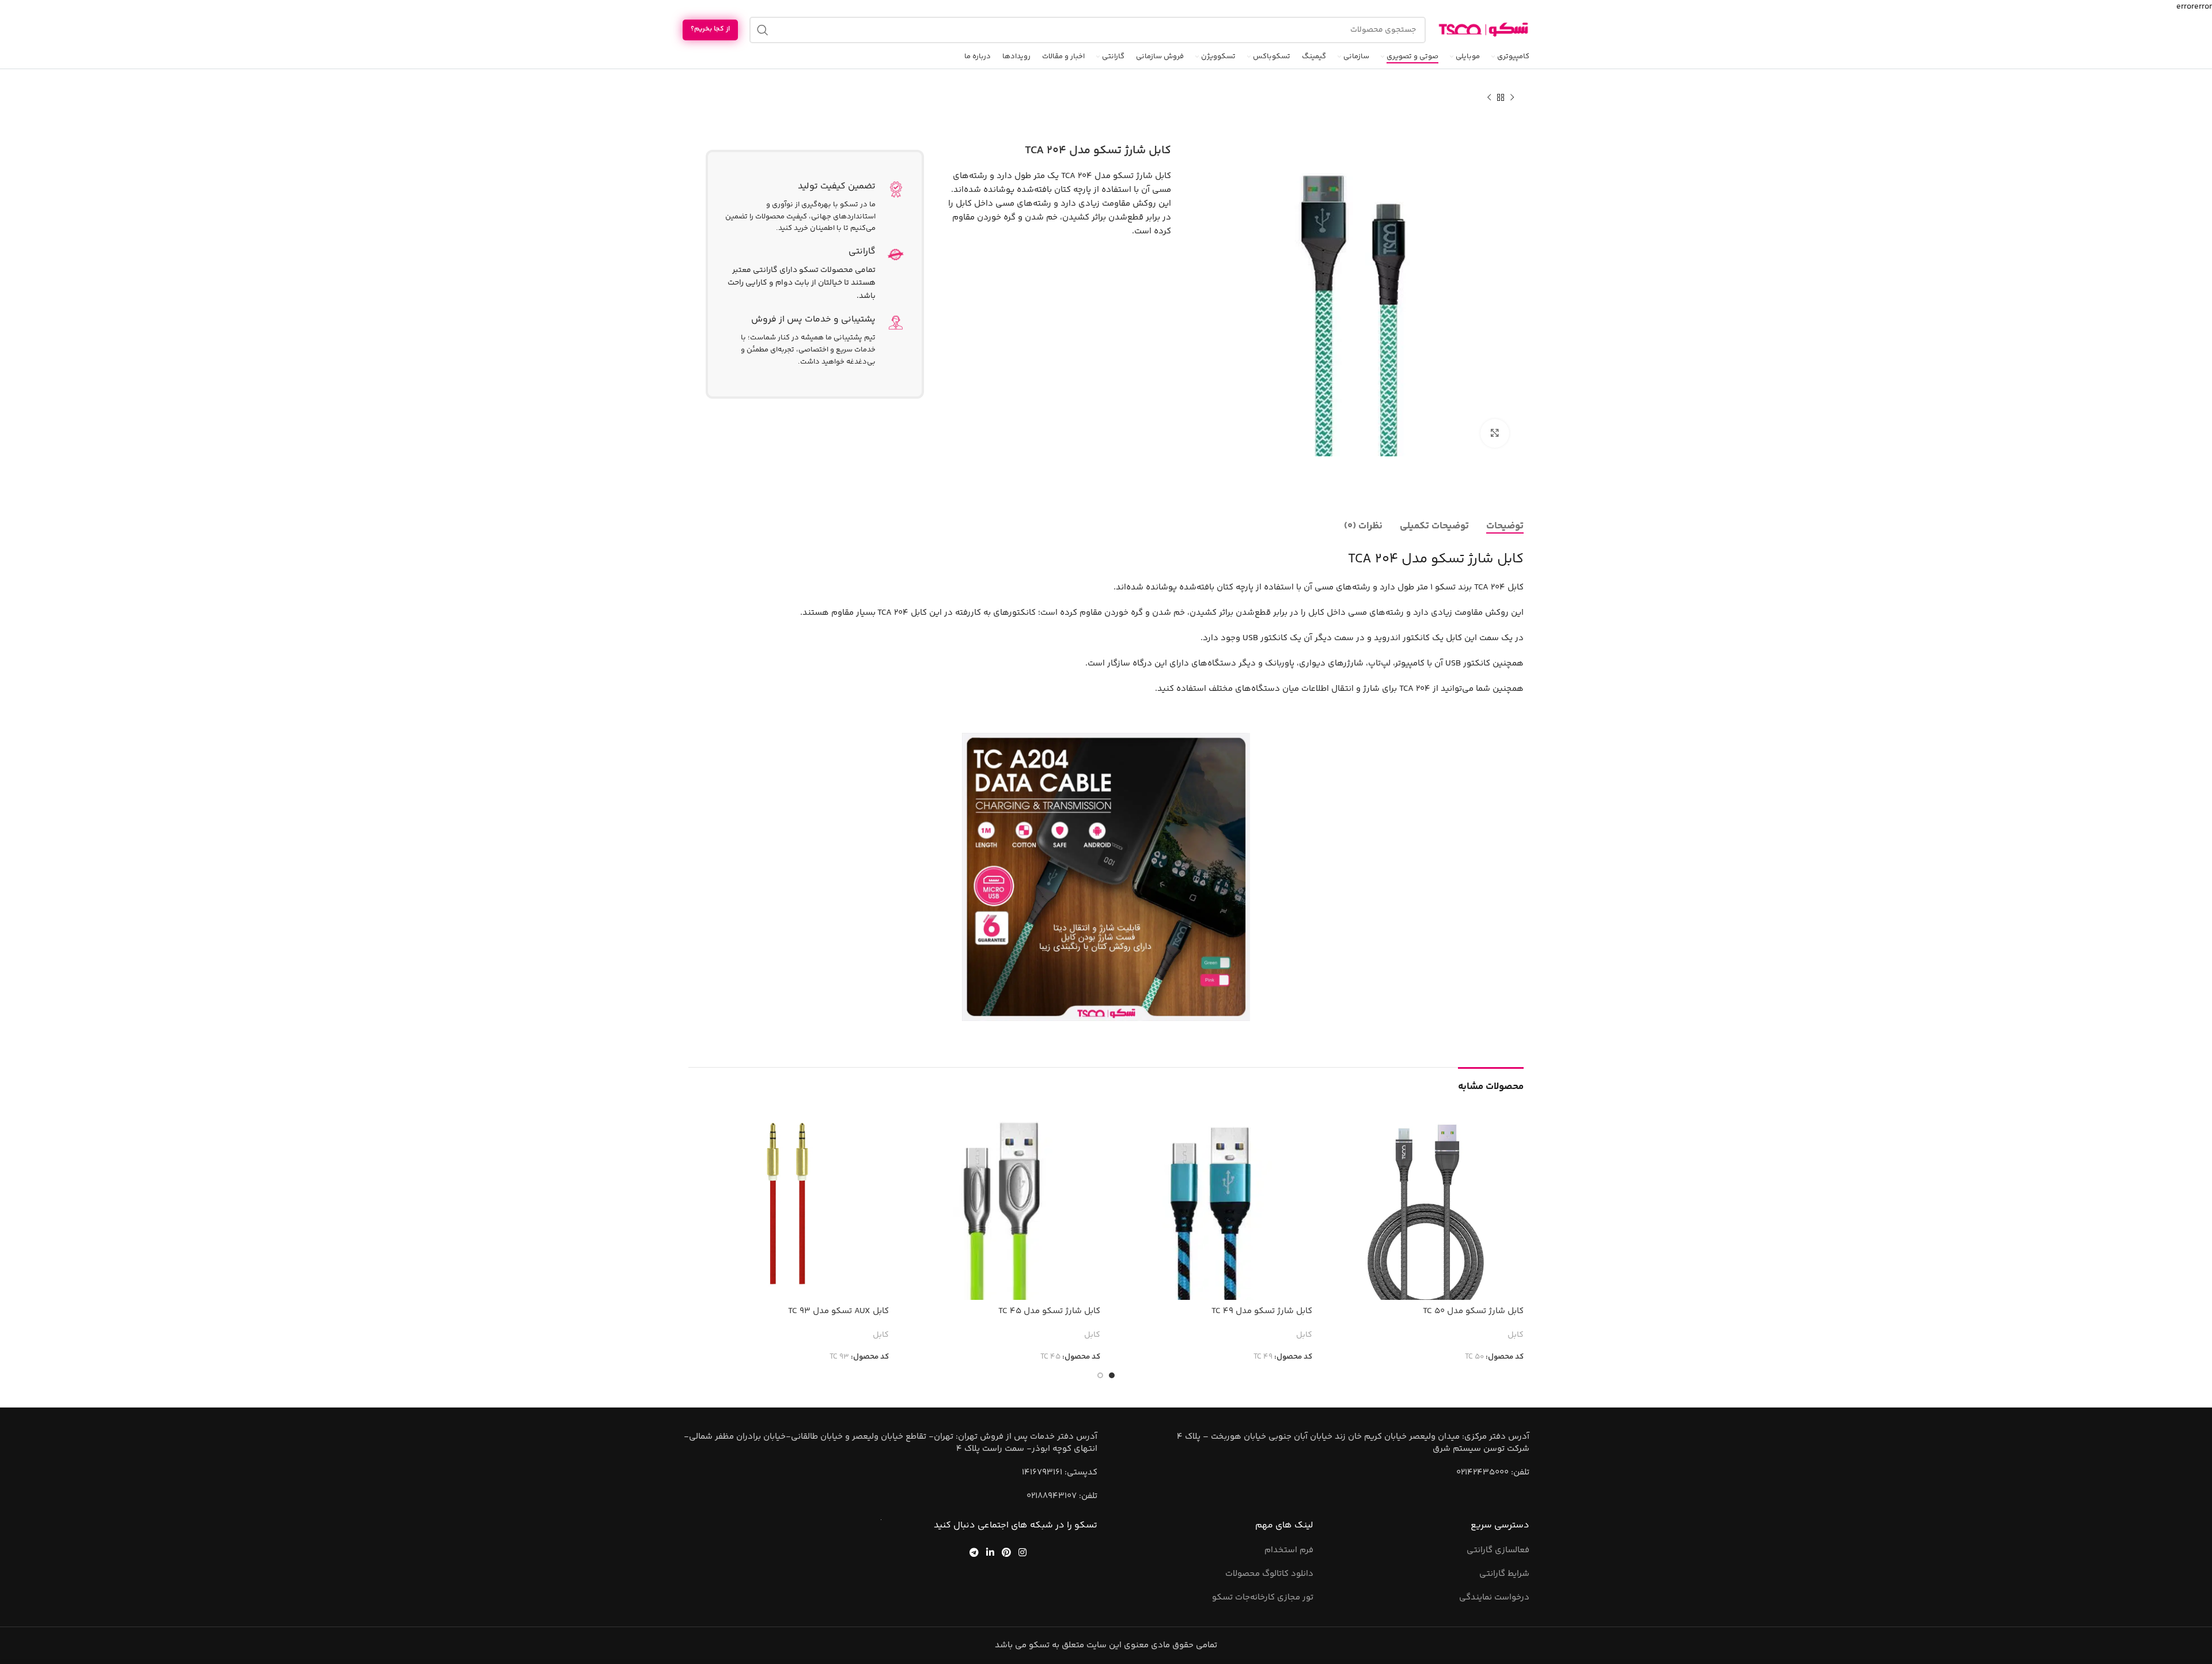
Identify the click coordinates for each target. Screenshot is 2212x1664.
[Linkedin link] (990, 1553)
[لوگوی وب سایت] (1483, 30)
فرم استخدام (1289, 1550)
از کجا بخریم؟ (710, 29)
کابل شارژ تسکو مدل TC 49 (1262, 1311)
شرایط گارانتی (1504, 1574)
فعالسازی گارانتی (1498, 1550)
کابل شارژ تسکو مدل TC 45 (1049, 1311)
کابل (1516, 1336)
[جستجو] (763, 30)
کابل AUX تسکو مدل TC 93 (838, 1311)
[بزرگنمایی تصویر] (1495, 433)
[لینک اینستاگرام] (1023, 1553)
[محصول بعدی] (1489, 98)
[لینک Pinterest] (1007, 1553)
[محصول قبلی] (1512, 98)
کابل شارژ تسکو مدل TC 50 (1473, 1311)
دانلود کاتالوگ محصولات (1269, 1574)
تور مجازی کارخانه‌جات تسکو (1263, 1597)
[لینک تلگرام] (974, 1553)
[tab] (1505, 526)
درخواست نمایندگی (1494, 1597)
